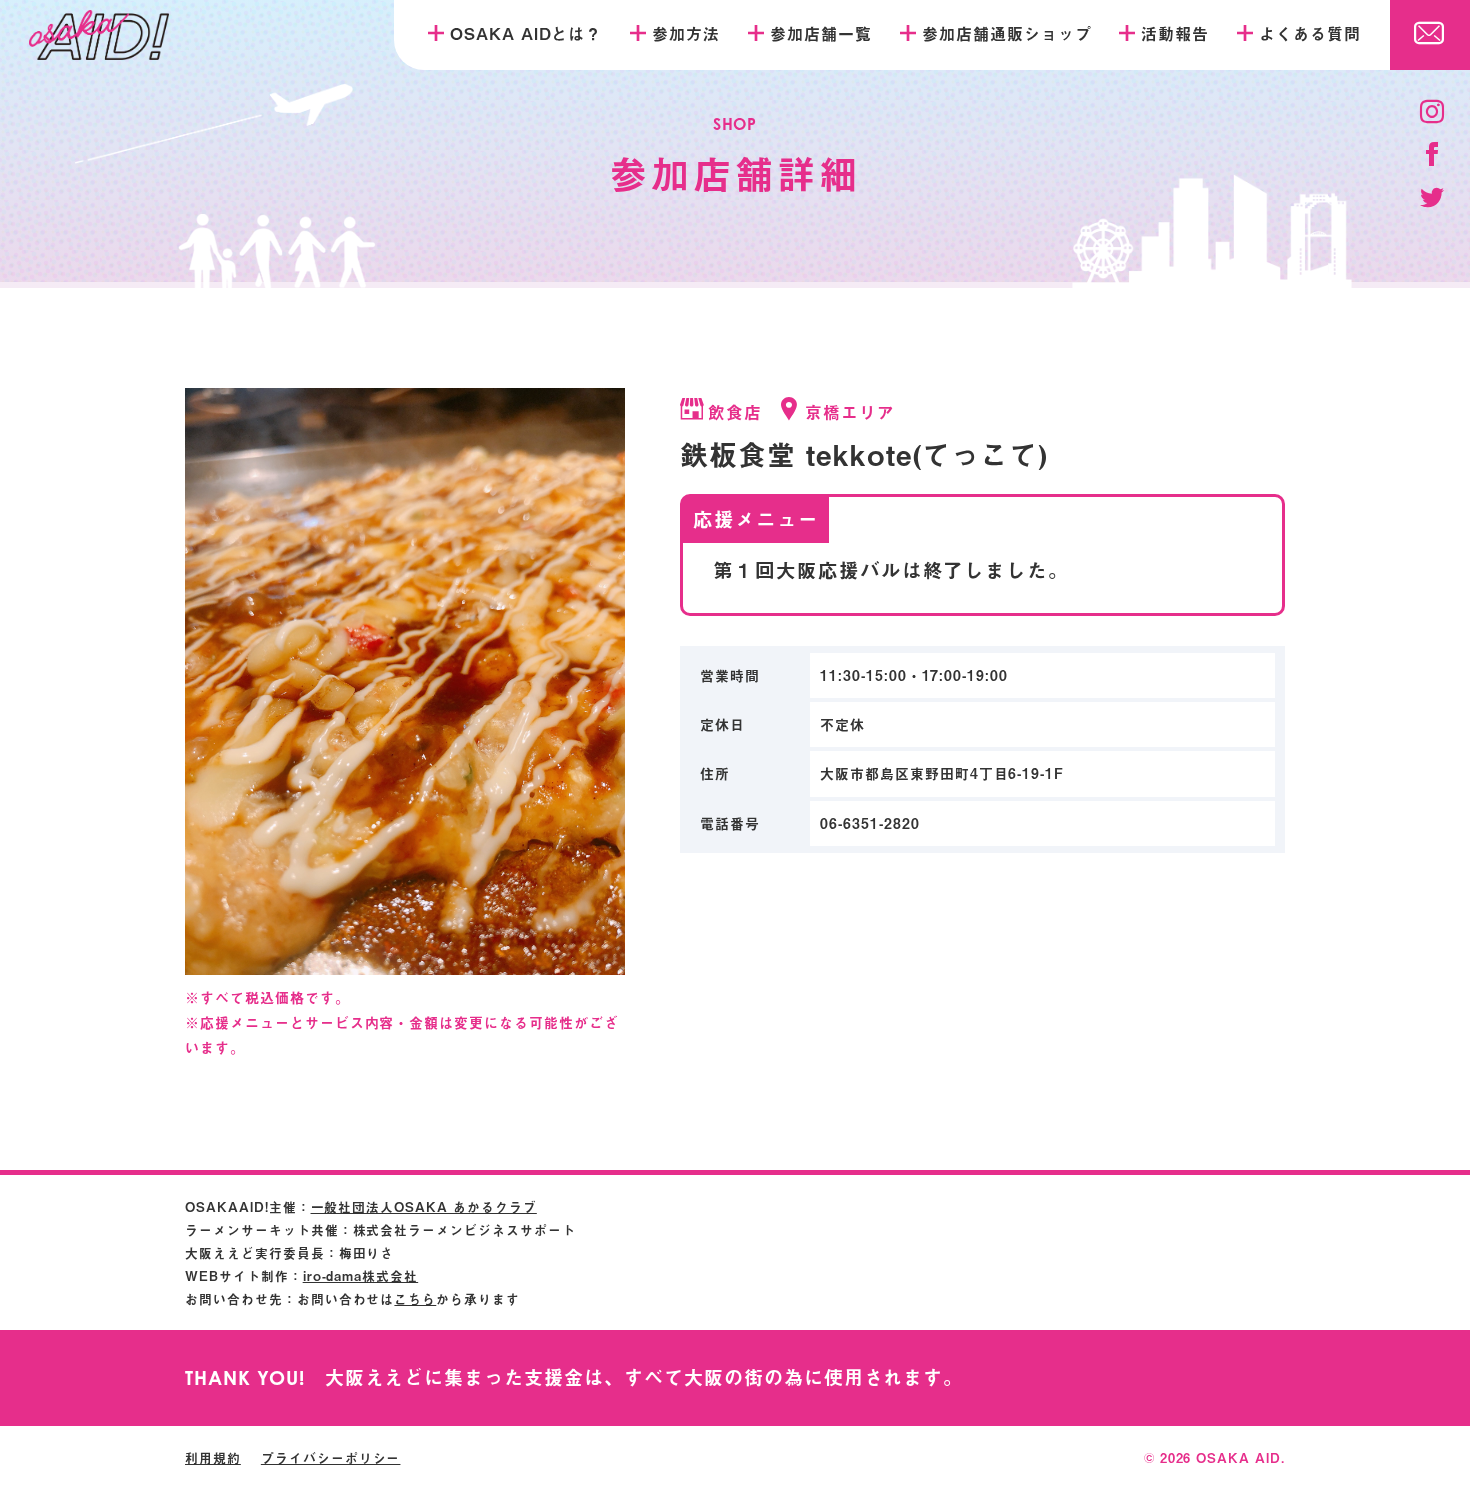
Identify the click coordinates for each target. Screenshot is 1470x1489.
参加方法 (686, 33)
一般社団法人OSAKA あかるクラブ (424, 1206)
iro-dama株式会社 (361, 1275)
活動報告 (1175, 33)
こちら (415, 1298)
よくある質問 (1310, 33)
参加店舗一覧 (821, 33)
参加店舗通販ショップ (1007, 33)
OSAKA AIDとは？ (526, 33)
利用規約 (213, 1457)
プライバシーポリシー (331, 1457)
